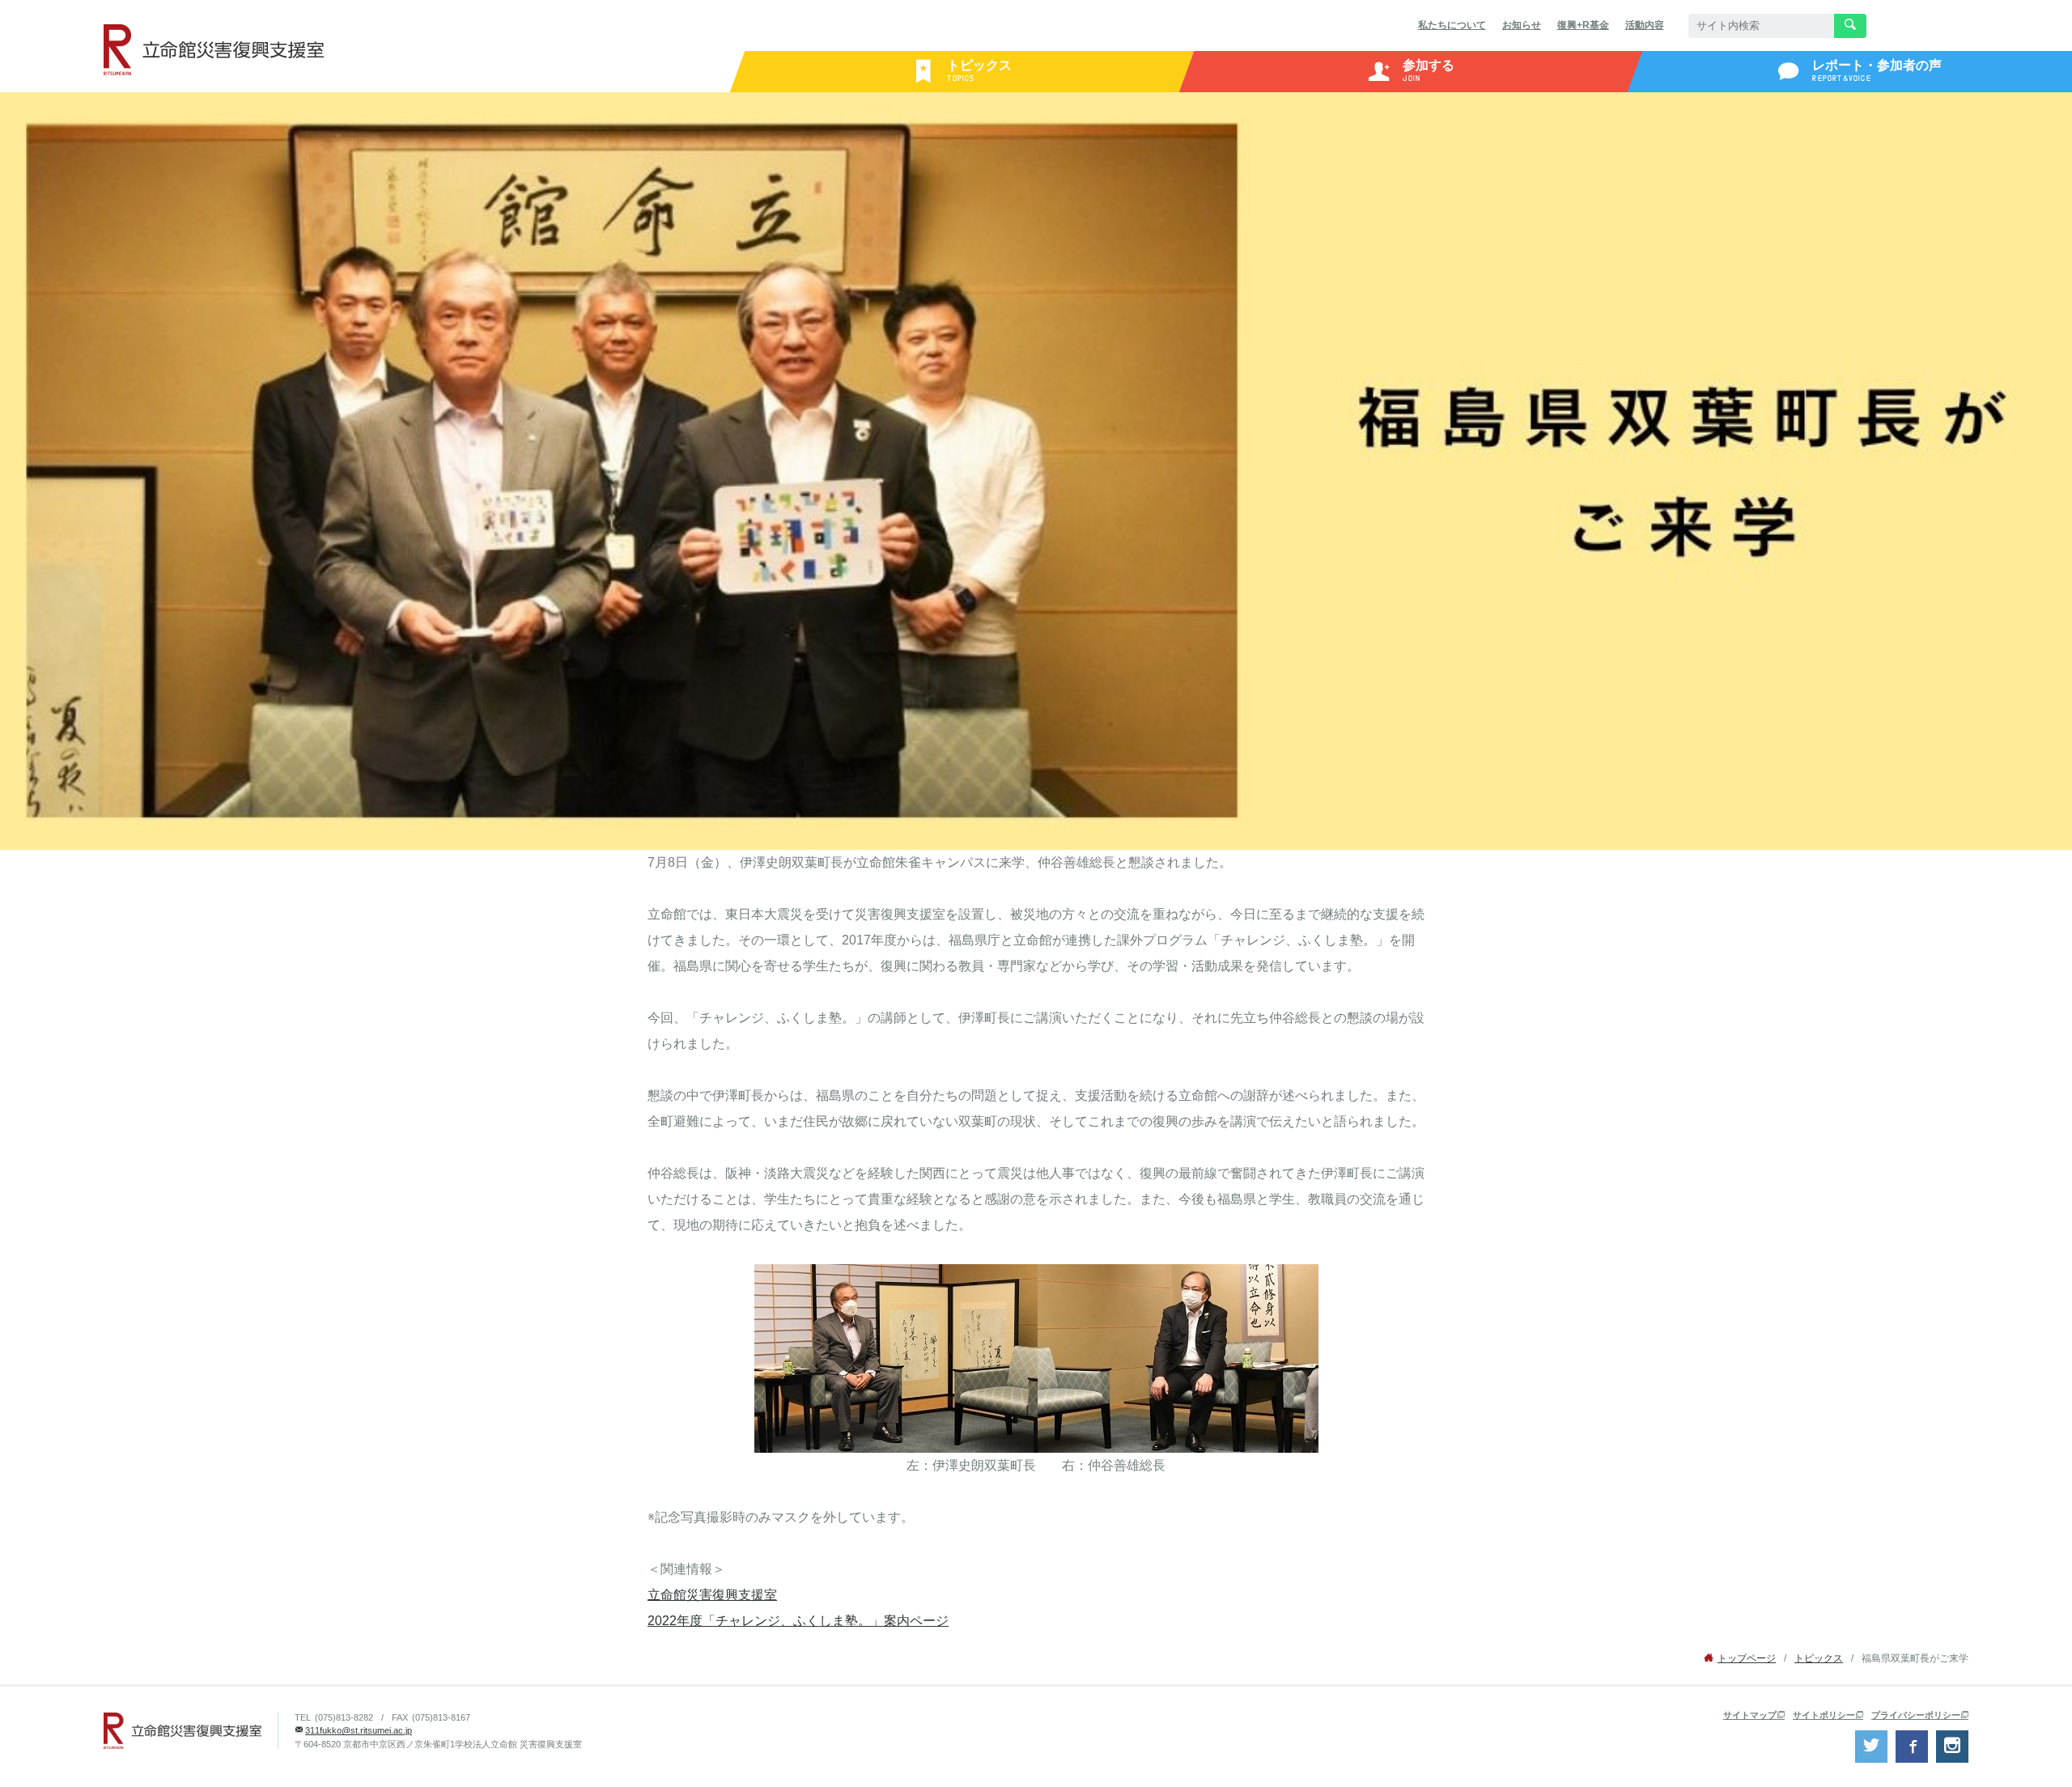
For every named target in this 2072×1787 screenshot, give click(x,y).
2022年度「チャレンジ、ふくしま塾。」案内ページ (798, 1621)
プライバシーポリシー (1916, 1715)
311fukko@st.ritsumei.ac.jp (359, 1730)
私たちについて (1452, 25)
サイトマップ (1750, 1715)
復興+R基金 (1583, 25)
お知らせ (1522, 25)
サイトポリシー (1824, 1715)
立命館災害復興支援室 (712, 1595)
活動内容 (1645, 25)
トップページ (1747, 1658)
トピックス (1819, 1658)
